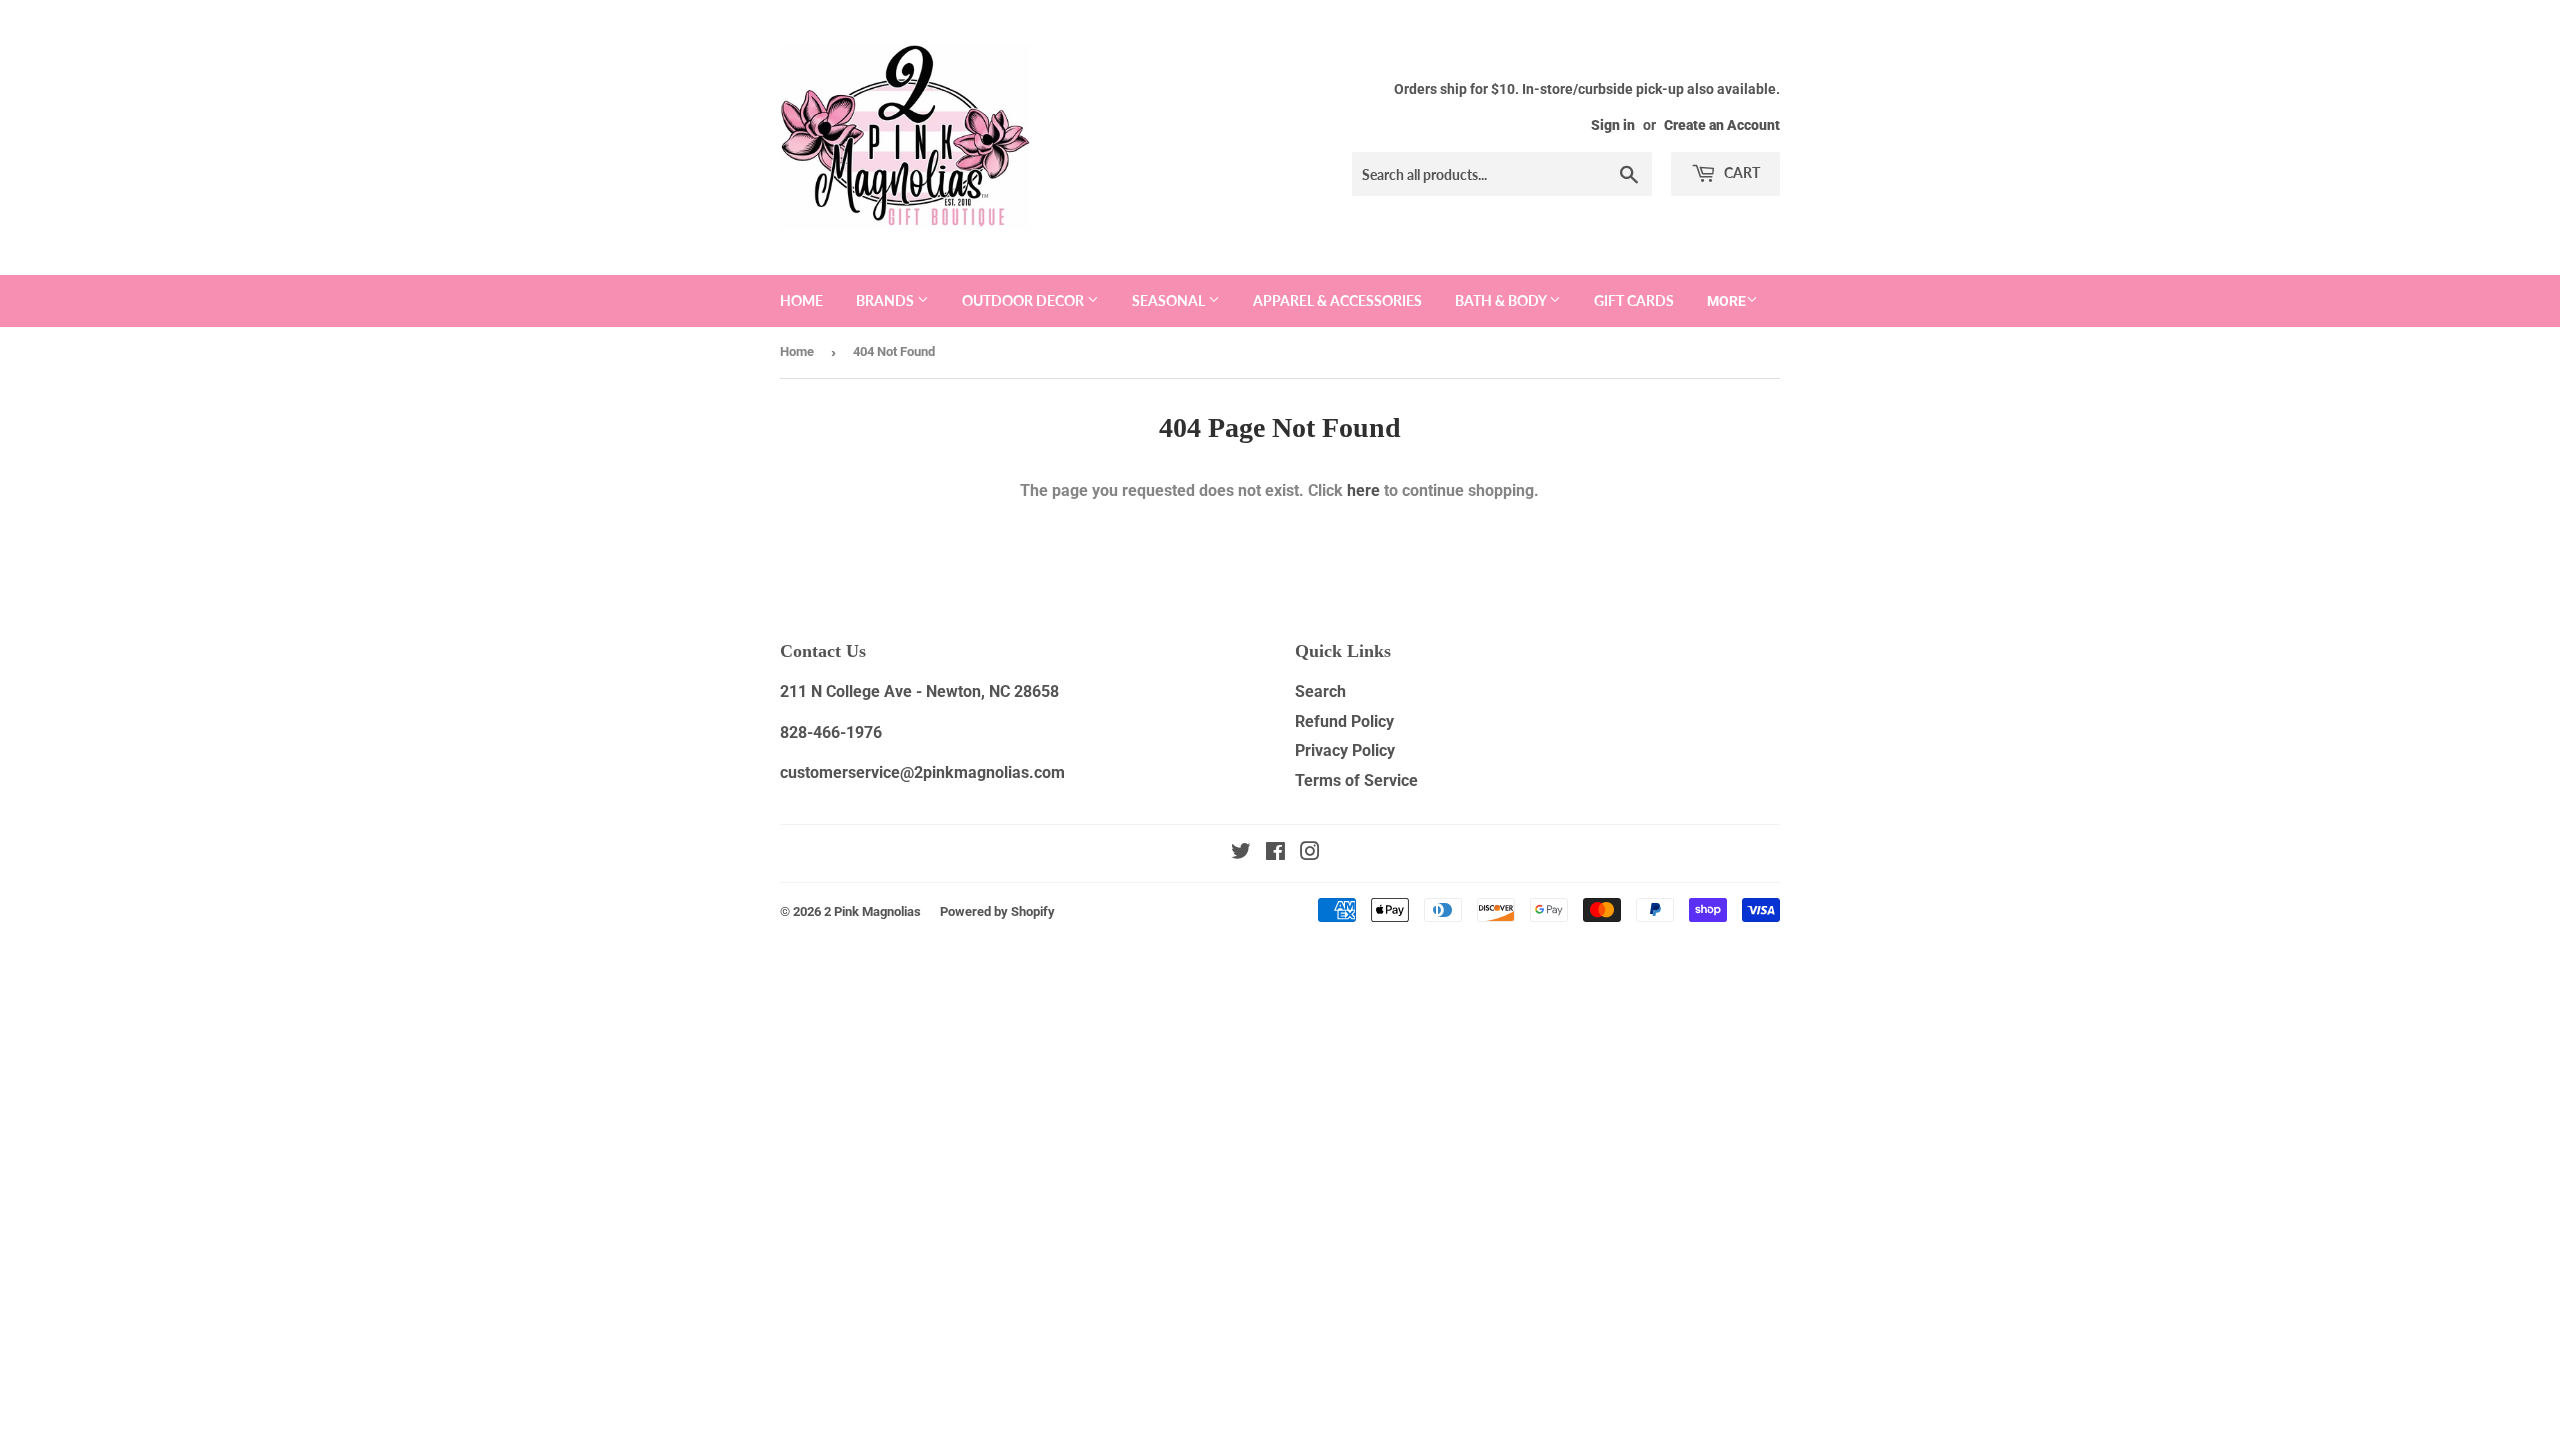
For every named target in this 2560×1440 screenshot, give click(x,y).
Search (1320, 691)
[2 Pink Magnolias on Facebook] (1275, 853)
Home (801, 300)
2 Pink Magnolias (872, 911)
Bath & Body (1502, 300)
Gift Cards (1634, 300)
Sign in (1613, 125)
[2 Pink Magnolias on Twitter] (1241, 853)
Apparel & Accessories (1337, 300)
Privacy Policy (1345, 750)
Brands (886, 300)
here (1363, 490)
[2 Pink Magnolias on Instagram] (1310, 853)
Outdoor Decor (1024, 300)
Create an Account (1722, 125)
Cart (1740, 172)
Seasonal (1170, 300)
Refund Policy (1344, 721)
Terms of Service (1356, 780)
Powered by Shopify (997, 911)
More (1726, 301)
